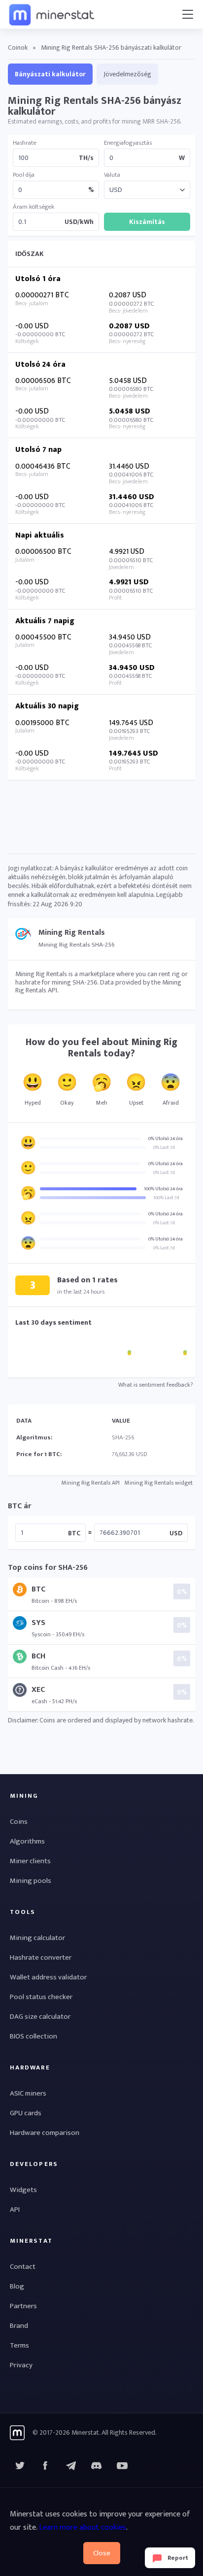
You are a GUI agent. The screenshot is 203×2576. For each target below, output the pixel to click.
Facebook (45, 2466)
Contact (23, 2267)
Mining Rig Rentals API (91, 1483)
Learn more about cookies (83, 2528)
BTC (74, 1533)
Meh (102, 1103)
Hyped (33, 1103)
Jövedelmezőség (127, 74)
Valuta (112, 175)
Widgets (23, 2190)
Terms (19, 2345)
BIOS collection (34, 2036)
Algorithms (27, 1841)
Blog (17, 2286)
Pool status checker (41, 1997)
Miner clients (30, 1861)
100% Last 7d (166, 1198)
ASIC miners (28, 2093)
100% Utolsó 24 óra (163, 1189)
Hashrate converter (41, 1957)
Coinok (18, 48)
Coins (19, 1822)
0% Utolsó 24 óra (166, 1139)
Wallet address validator (48, 1977)
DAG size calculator (40, 2017)
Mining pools (31, 1881)
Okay (67, 1103)
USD (176, 1533)
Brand (19, 2326)
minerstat (52, 14)
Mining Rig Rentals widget (159, 1483)
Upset (136, 1103)
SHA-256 (123, 1437)
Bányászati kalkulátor (50, 74)
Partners (23, 2306)
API (15, 2210)
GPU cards (26, 2113)
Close (102, 2553)
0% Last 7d (164, 1147)
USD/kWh (79, 222)
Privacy (21, 2365)
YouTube (97, 2466)
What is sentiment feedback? (155, 1385)
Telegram (71, 2466)
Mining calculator (37, 1938)
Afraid (171, 1103)
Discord (122, 2466)
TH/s (86, 158)
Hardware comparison (45, 2133)
